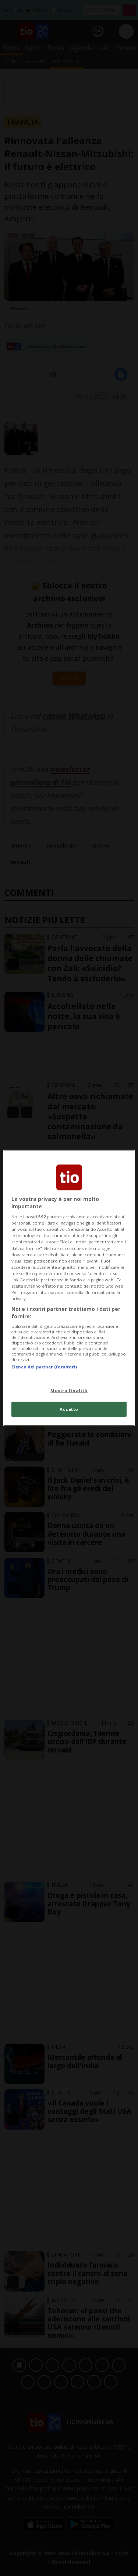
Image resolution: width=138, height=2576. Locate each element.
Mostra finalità (69, 1390)
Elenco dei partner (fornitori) (44, 1367)
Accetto (69, 1409)
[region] (69, 1288)
